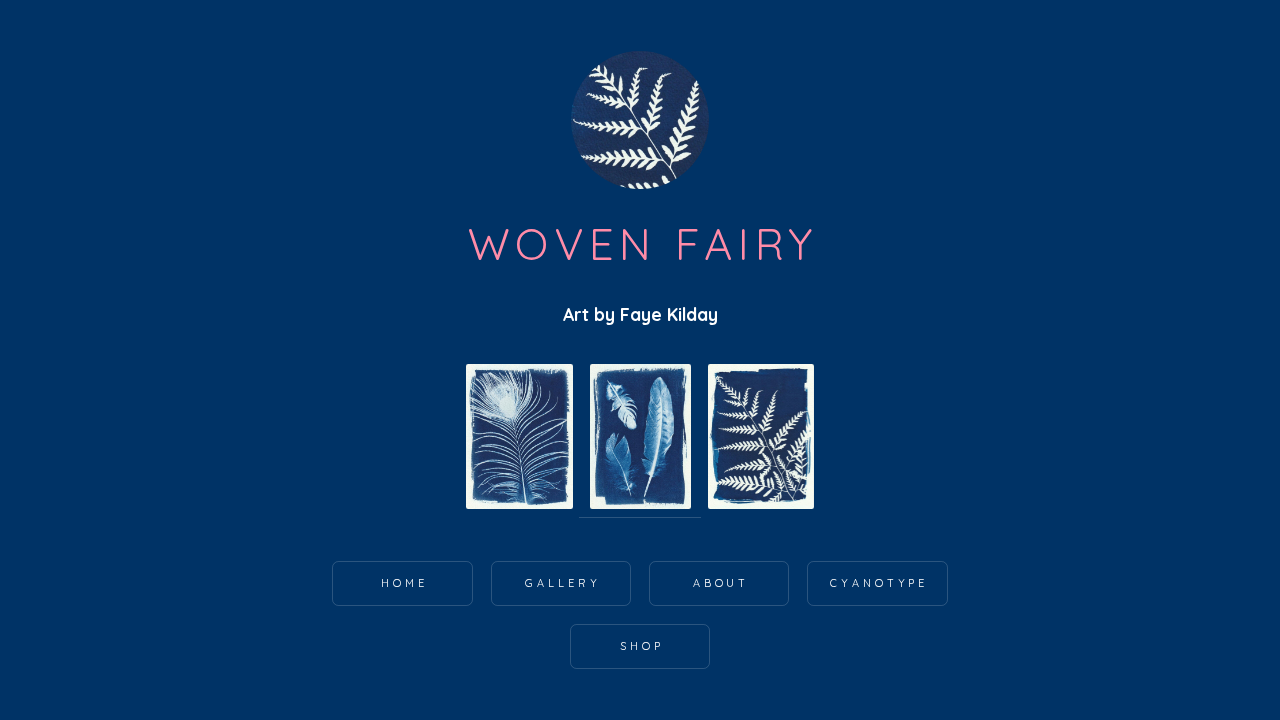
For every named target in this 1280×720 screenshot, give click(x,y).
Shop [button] (642, 646)
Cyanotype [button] (879, 583)
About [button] (721, 583)
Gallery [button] (562, 583)
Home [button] (404, 583)
